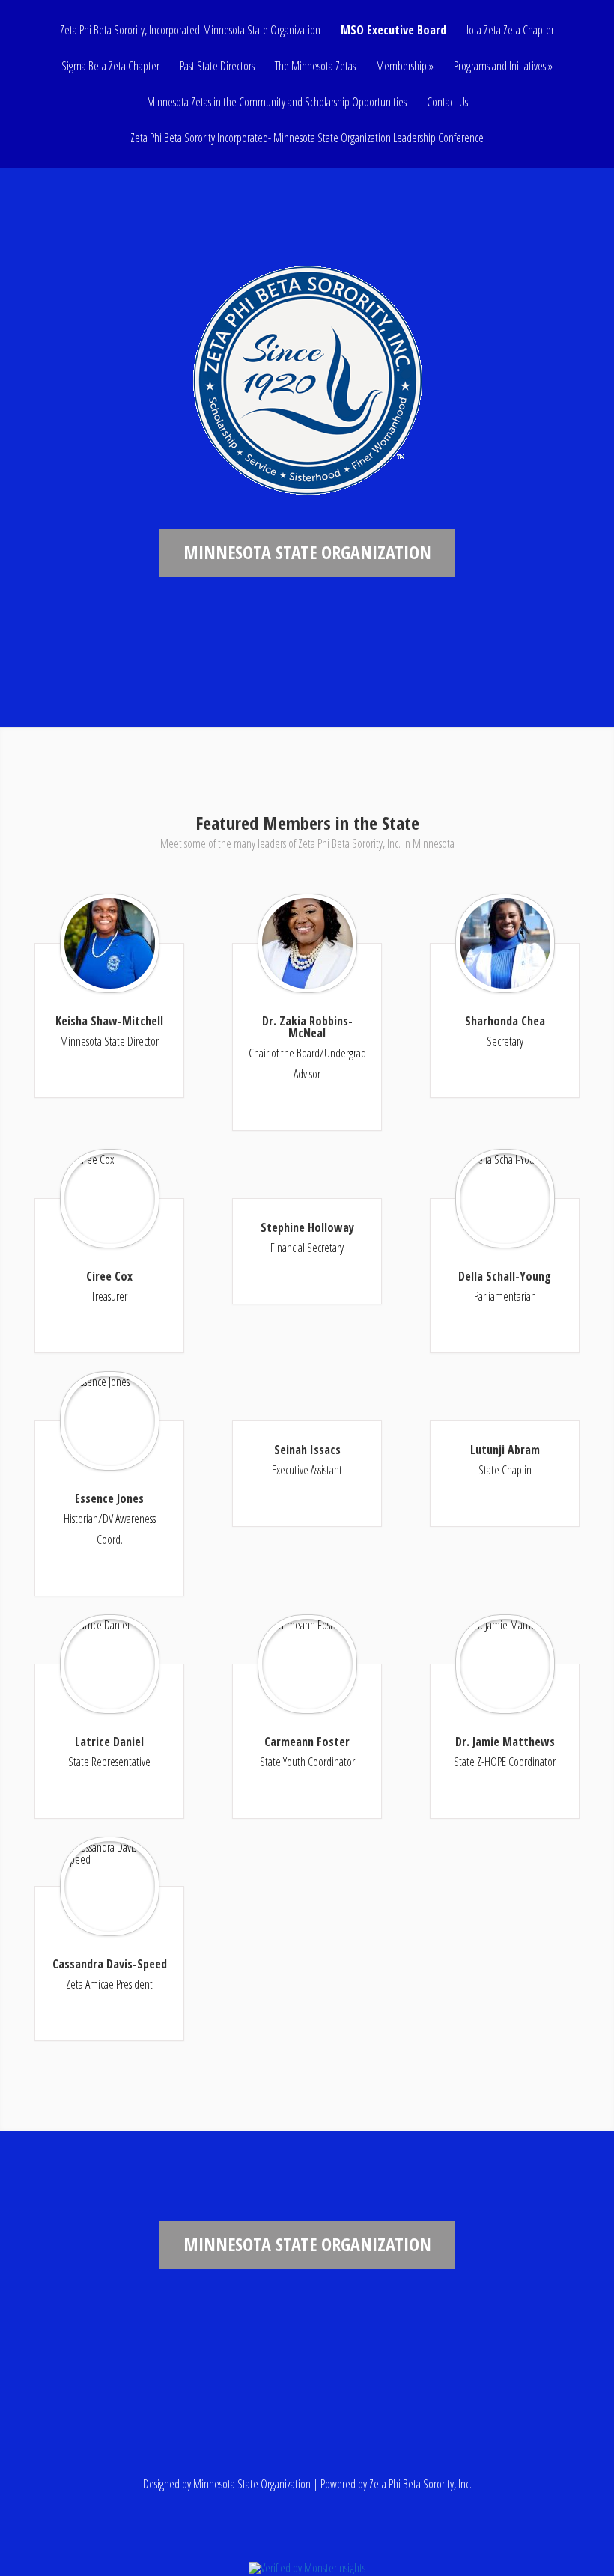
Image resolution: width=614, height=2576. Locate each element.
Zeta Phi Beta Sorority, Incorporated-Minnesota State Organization (190, 31)
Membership (401, 67)
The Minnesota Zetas (315, 67)
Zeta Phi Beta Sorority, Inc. (420, 2484)
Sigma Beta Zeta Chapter (110, 67)
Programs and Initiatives (500, 67)
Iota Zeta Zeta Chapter (510, 31)
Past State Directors (217, 67)
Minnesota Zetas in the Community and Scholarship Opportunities (277, 103)
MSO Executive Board (393, 31)
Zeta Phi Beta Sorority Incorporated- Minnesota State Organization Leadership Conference (307, 139)
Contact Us (447, 103)
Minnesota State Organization (252, 2484)
